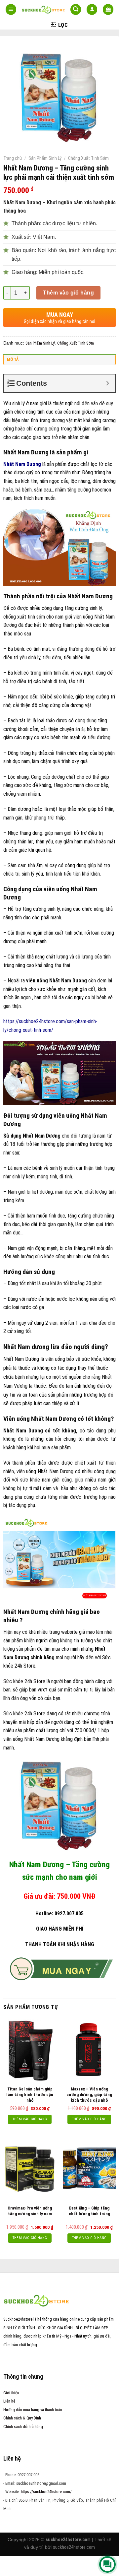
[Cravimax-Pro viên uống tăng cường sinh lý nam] (30, 2169)
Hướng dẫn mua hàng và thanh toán (33, 2410)
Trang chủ (13, 158)
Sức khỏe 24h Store (24, 1681)
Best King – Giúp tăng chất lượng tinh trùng (89, 2211)
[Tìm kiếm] (76, 9)
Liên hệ (9, 2401)
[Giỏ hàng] (108, 9)
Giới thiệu (11, 2393)
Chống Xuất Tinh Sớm (88, 158)
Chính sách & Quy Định (22, 2418)
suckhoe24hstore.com (74, 2547)
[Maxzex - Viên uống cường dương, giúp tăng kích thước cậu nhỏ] (89, 2050)
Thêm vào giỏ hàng (68, 293)
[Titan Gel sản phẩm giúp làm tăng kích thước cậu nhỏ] (30, 2050)
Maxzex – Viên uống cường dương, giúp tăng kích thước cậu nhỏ (89, 2095)
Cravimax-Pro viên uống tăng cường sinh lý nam (30, 2211)
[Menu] (11, 9)
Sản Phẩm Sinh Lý (45, 158)
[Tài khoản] (92, 9)
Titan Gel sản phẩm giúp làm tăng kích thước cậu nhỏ (30, 2095)
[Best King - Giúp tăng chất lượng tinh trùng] (89, 2169)
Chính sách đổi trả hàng (23, 2427)
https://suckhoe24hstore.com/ (46, 2492)
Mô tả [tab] (13, 359)
